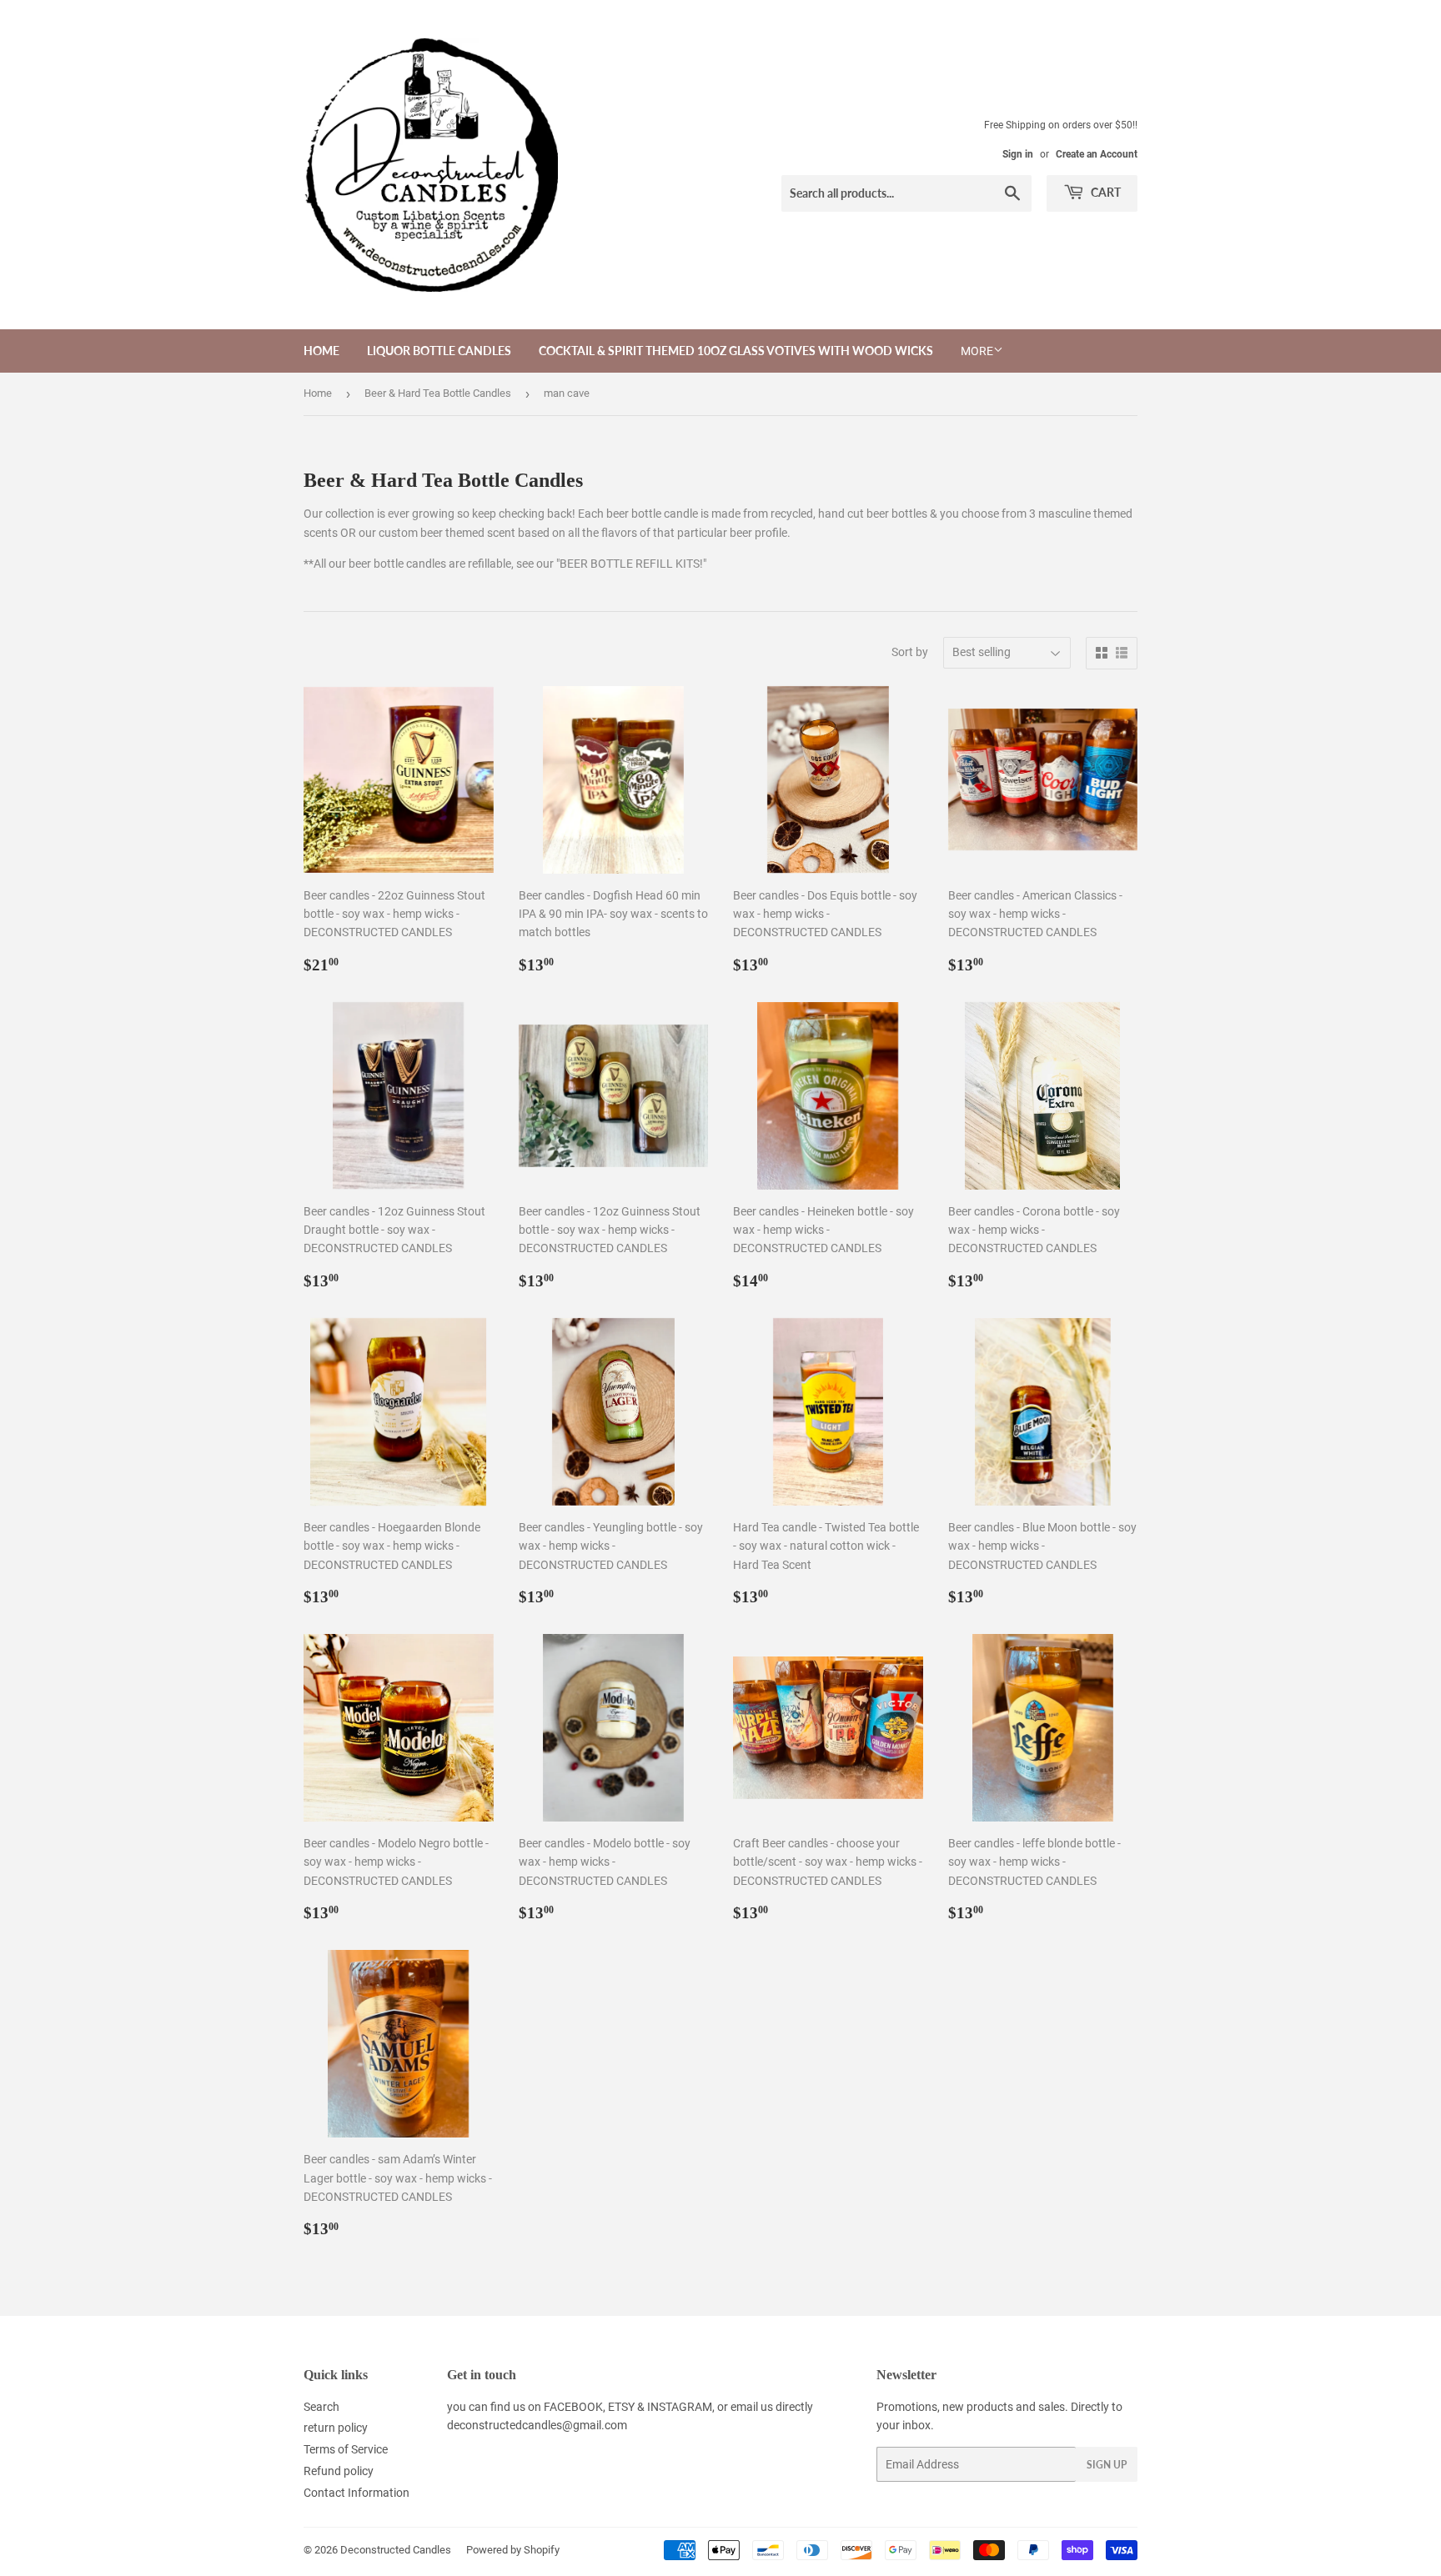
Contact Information (356, 2493)
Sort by (910, 652)
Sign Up (1107, 2465)
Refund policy (339, 2471)
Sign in (1018, 154)
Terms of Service (346, 2449)
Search (321, 2407)
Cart (1105, 192)
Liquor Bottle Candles (439, 351)
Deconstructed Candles (396, 2550)
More (977, 351)
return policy (336, 2428)
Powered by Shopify (513, 2550)
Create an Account (1097, 154)
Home (321, 351)
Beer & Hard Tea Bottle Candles (438, 393)
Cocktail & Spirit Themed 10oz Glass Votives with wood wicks (736, 351)
